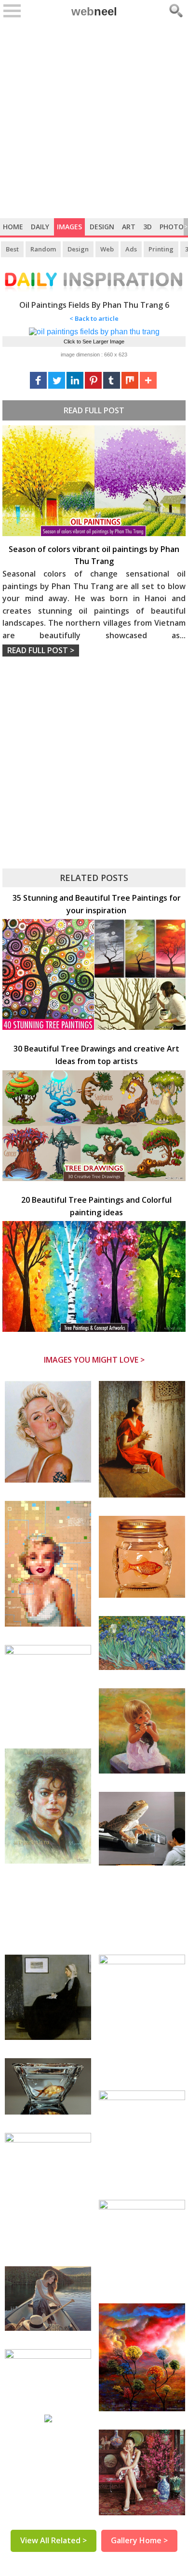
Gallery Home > (139, 2540)
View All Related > (54, 2540)
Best (12, 249)
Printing (161, 249)
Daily (40, 227)
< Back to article (94, 318)
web (94, 11)
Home (13, 227)
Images (69, 227)
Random (43, 249)
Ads (131, 249)
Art (129, 227)
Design (102, 227)
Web (107, 249)
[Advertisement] (94, 119)
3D (148, 227)
